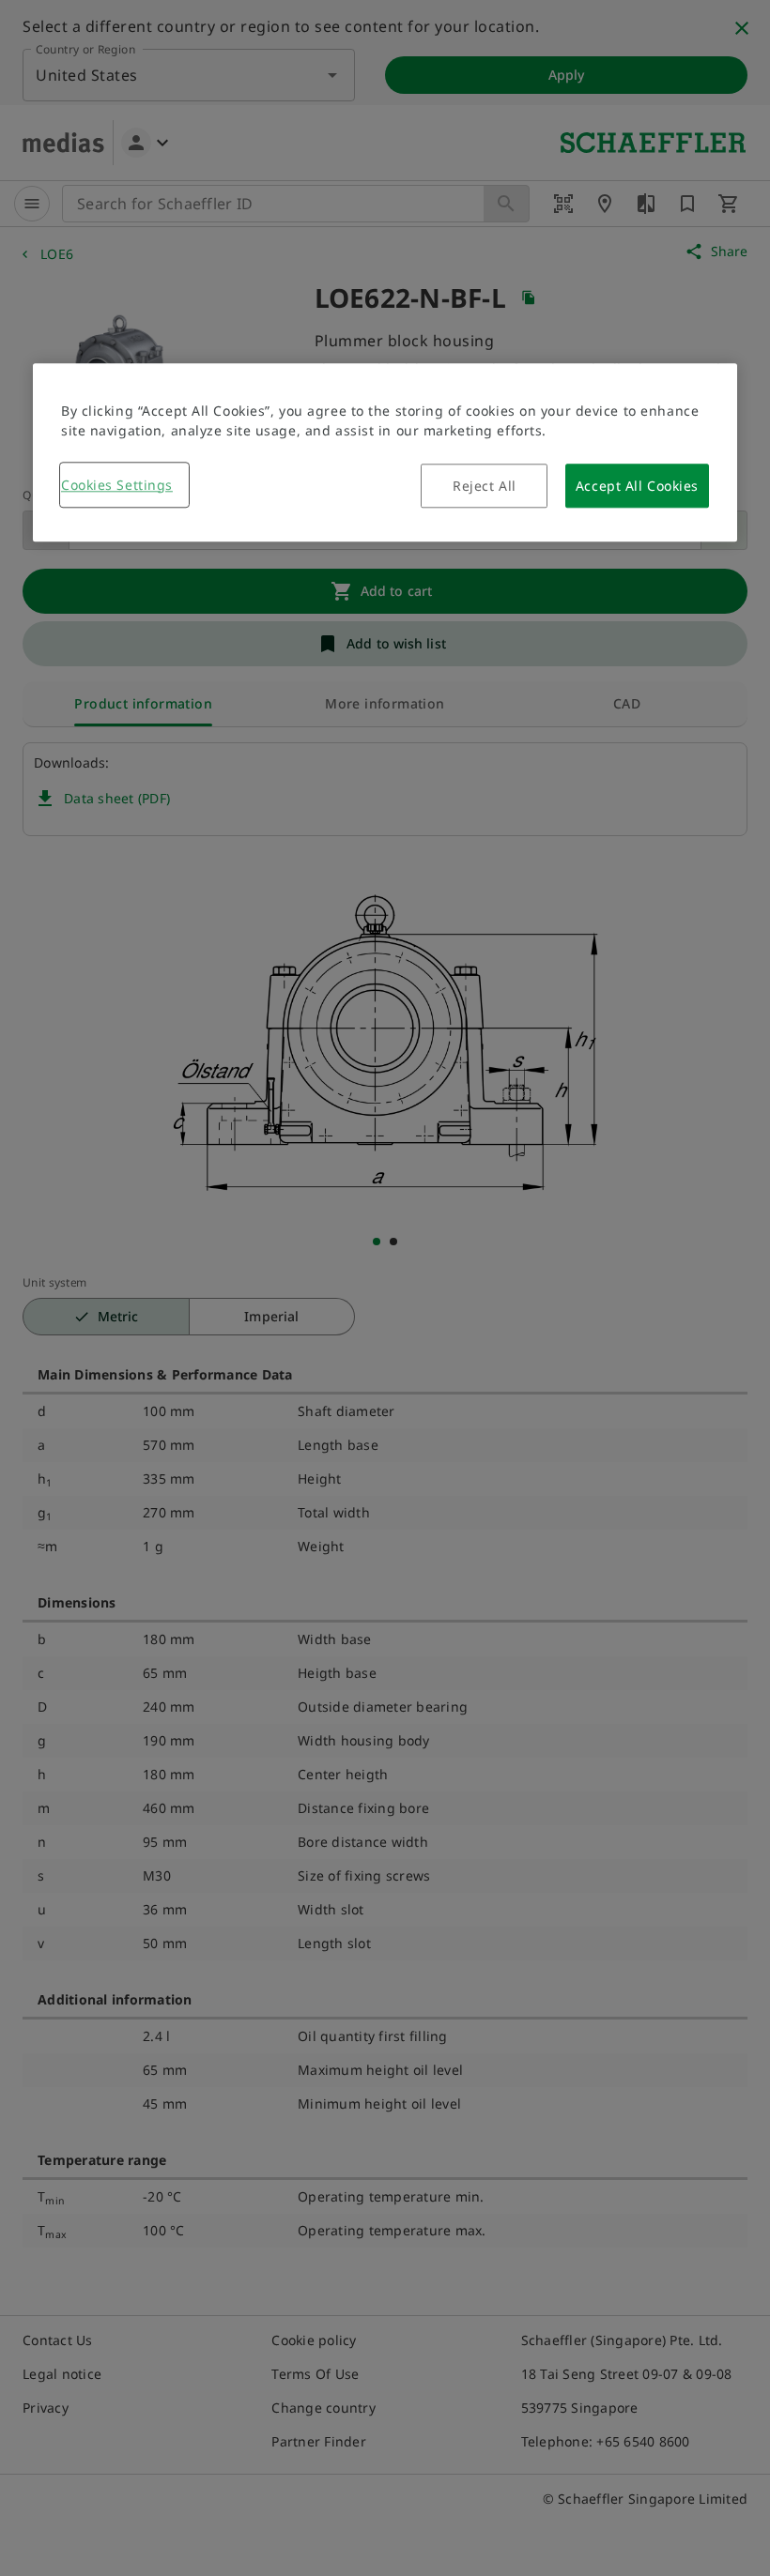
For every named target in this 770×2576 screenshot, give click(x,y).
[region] (385, 452)
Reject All (485, 486)
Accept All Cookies (637, 486)
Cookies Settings (117, 485)
